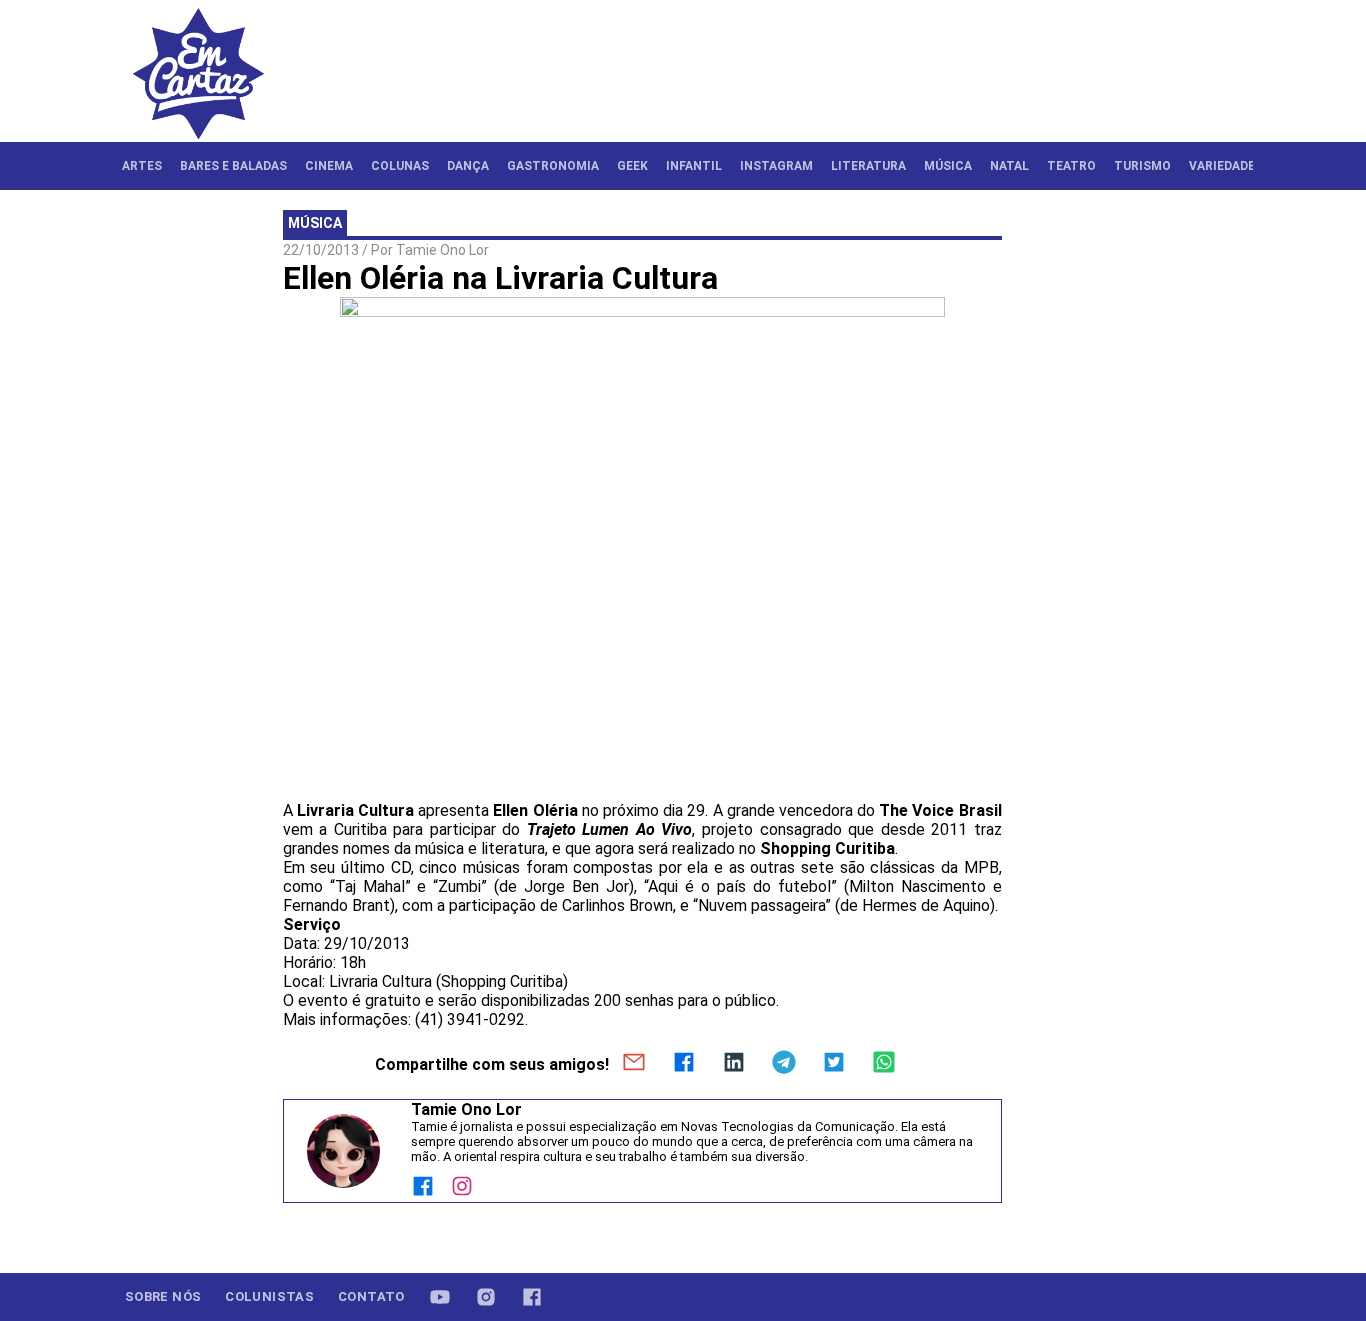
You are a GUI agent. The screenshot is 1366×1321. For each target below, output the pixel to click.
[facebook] (684, 1064)
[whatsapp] (884, 1064)
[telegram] (784, 1064)
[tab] (142, 166)
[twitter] (834, 1064)
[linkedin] (734, 1064)
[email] (634, 1064)
